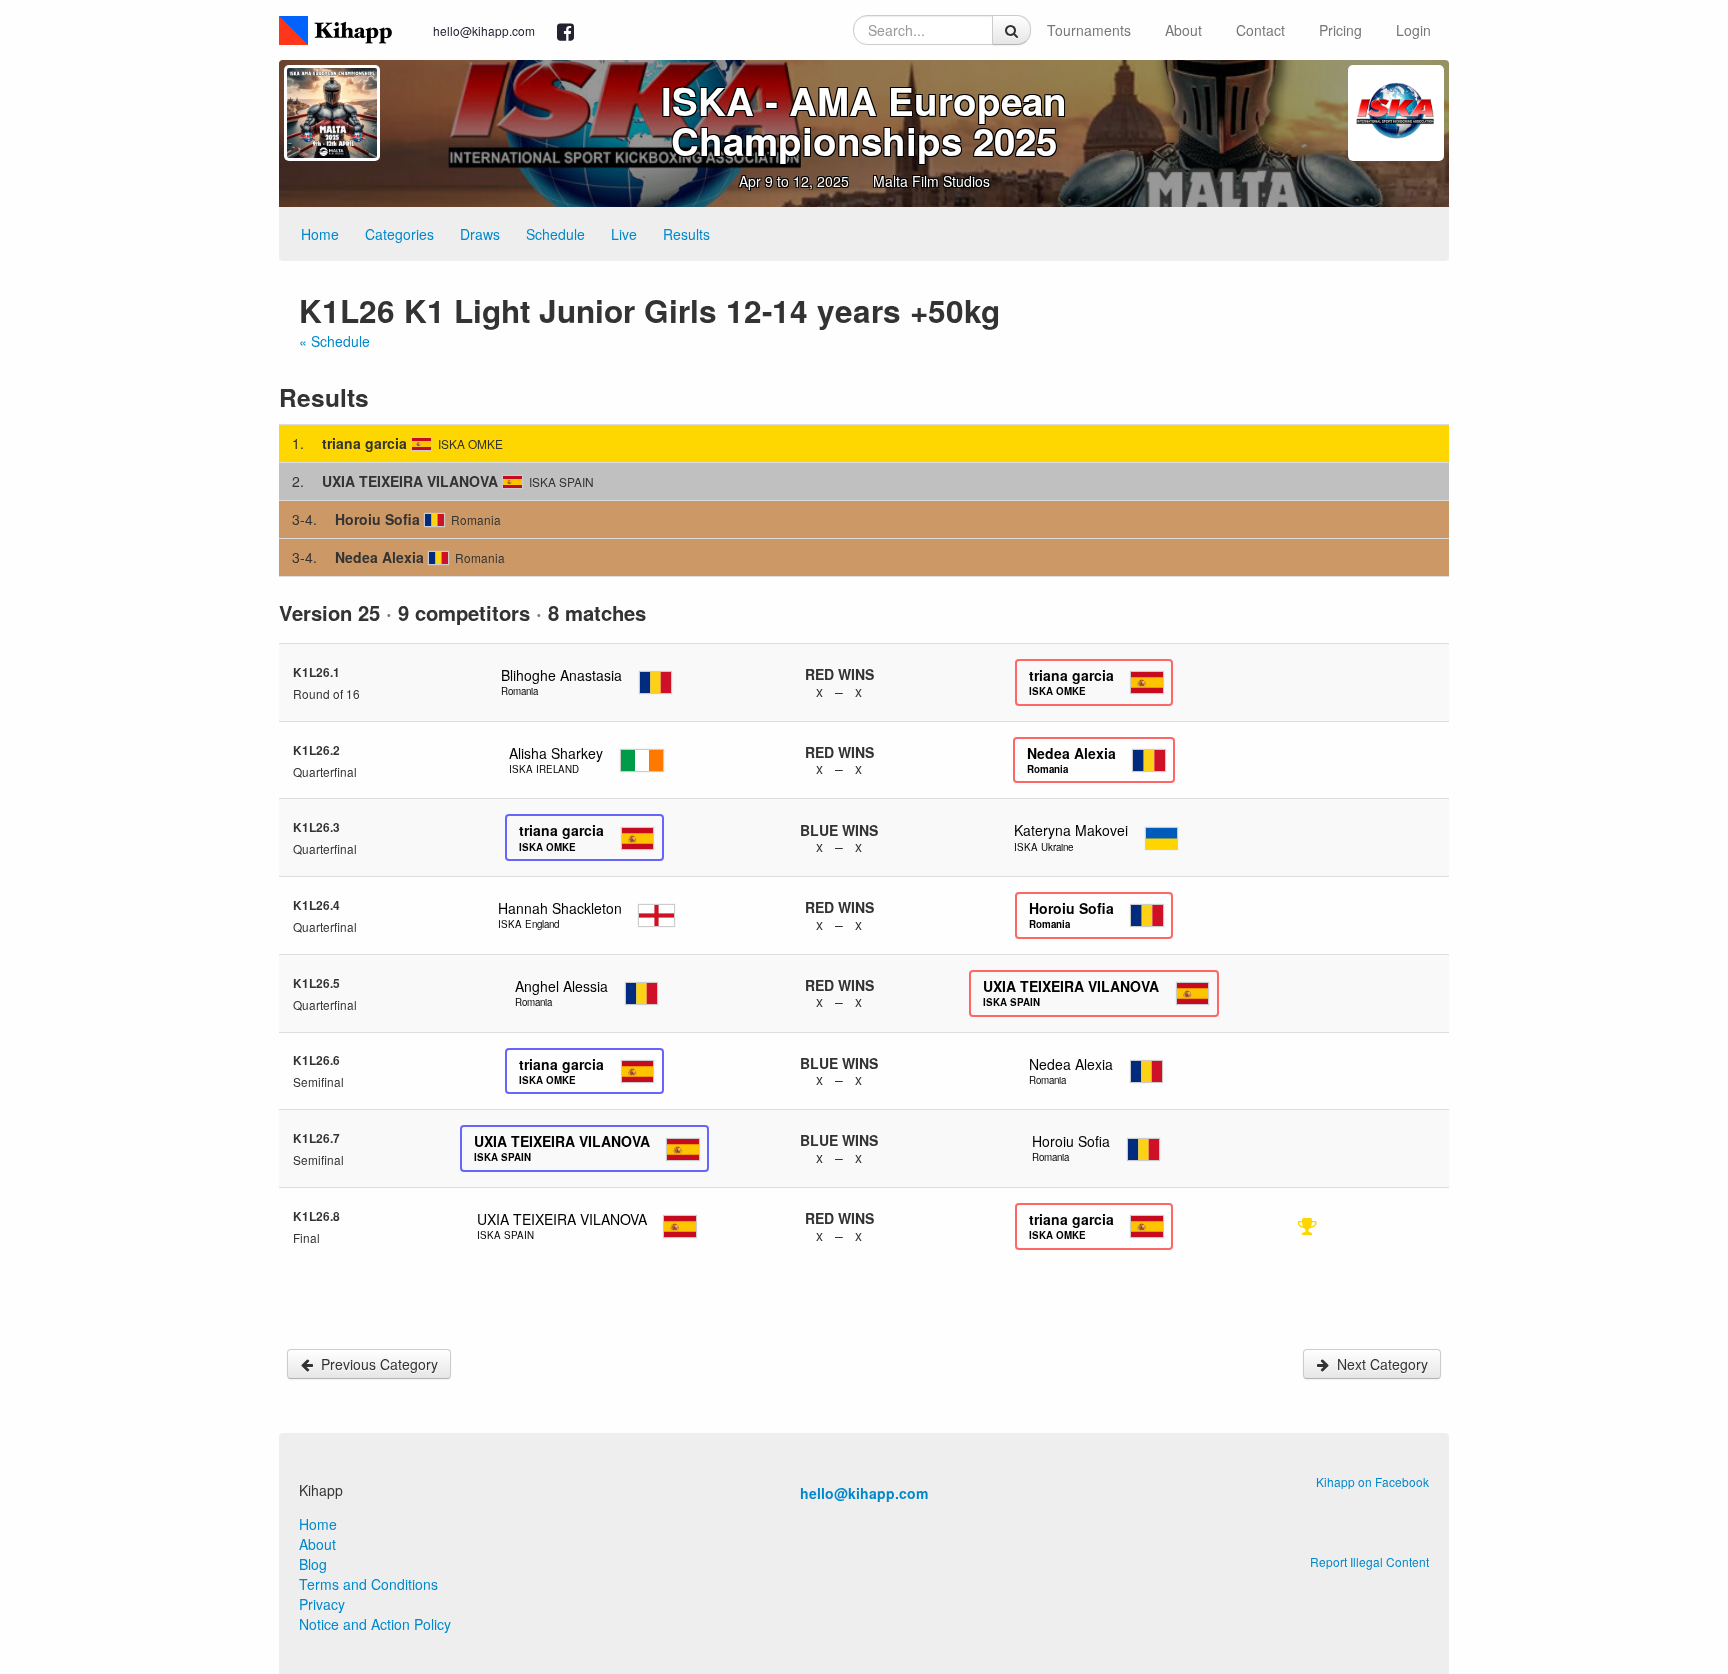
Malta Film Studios (931, 181)
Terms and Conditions (368, 1584)
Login (1413, 30)
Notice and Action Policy (375, 1624)
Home (320, 234)
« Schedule (334, 341)
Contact (1260, 30)
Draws (480, 234)
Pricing (1340, 30)
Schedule (555, 234)
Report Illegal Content (1369, 1561)
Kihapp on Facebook (1372, 1481)
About (1183, 30)
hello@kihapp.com (484, 30)
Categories (399, 234)
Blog (313, 1564)
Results (686, 234)
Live (624, 234)
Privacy (322, 1604)
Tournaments (1089, 30)
